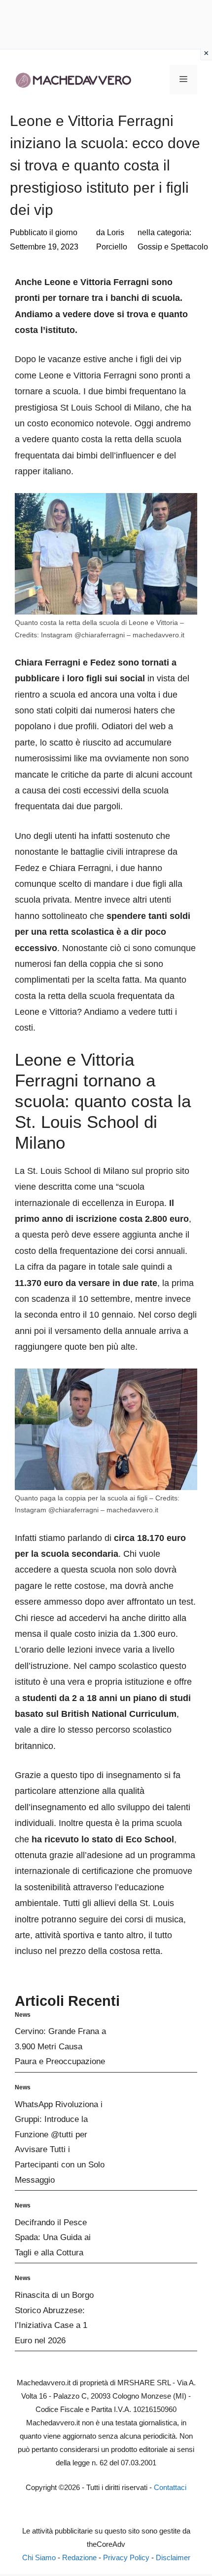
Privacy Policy (126, 2557)
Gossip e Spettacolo (173, 247)
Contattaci (170, 2487)
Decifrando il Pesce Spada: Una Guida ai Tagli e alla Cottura (53, 2238)
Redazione (79, 2557)
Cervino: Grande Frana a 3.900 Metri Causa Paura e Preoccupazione (60, 2046)
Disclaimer (173, 2557)
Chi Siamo (39, 2557)
